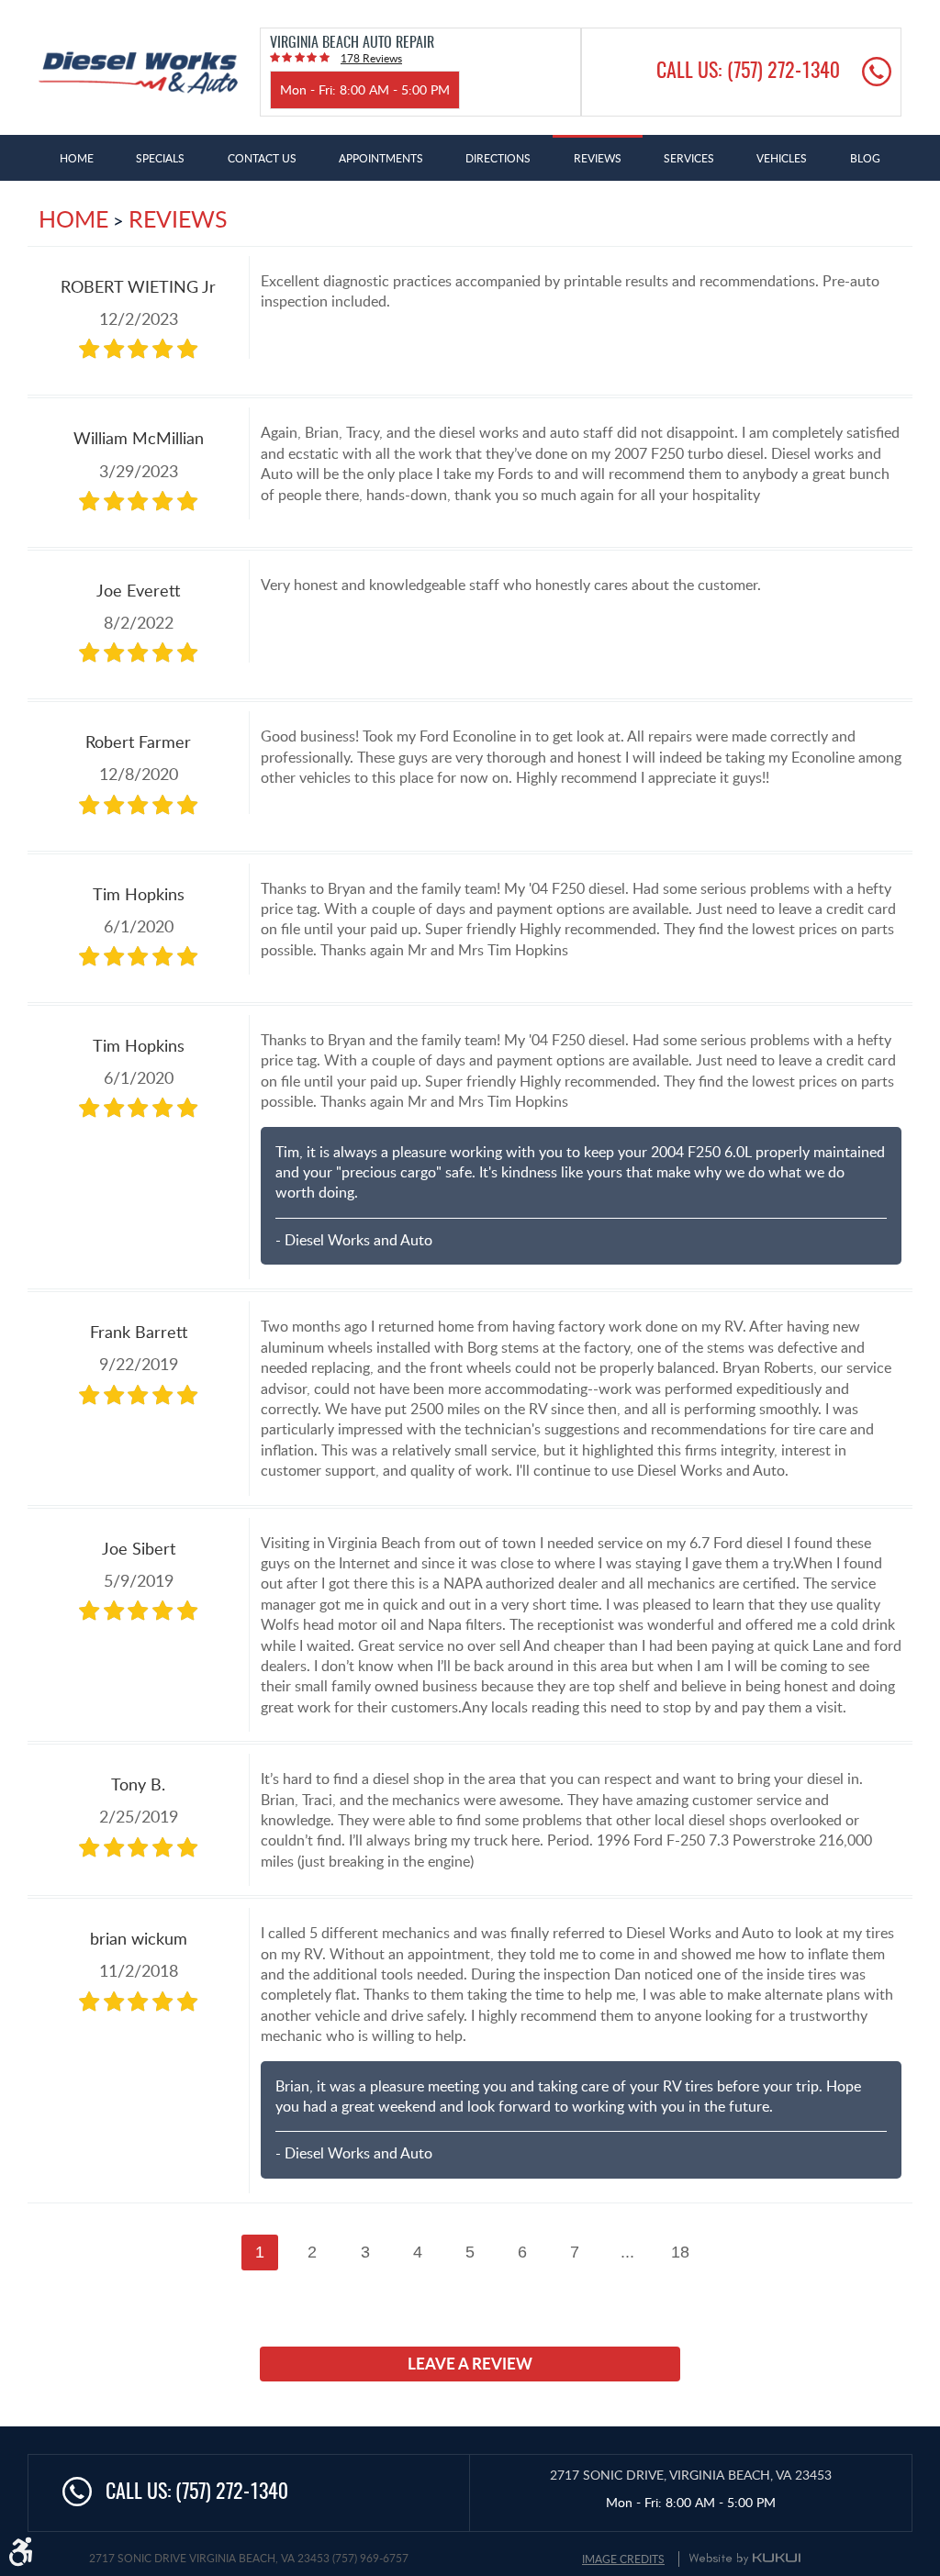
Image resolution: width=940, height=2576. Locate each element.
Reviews (598, 158)
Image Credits (623, 2559)
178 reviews (371, 58)
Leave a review (470, 2363)
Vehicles (782, 158)
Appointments (381, 158)
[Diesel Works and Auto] (138, 73)
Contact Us (262, 158)
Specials (160, 158)
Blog (865, 158)
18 (680, 2252)
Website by (744, 2559)
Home (77, 158)
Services (689, 158)
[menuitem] (77, 158)
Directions (498, 158)
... (627, 2252)
